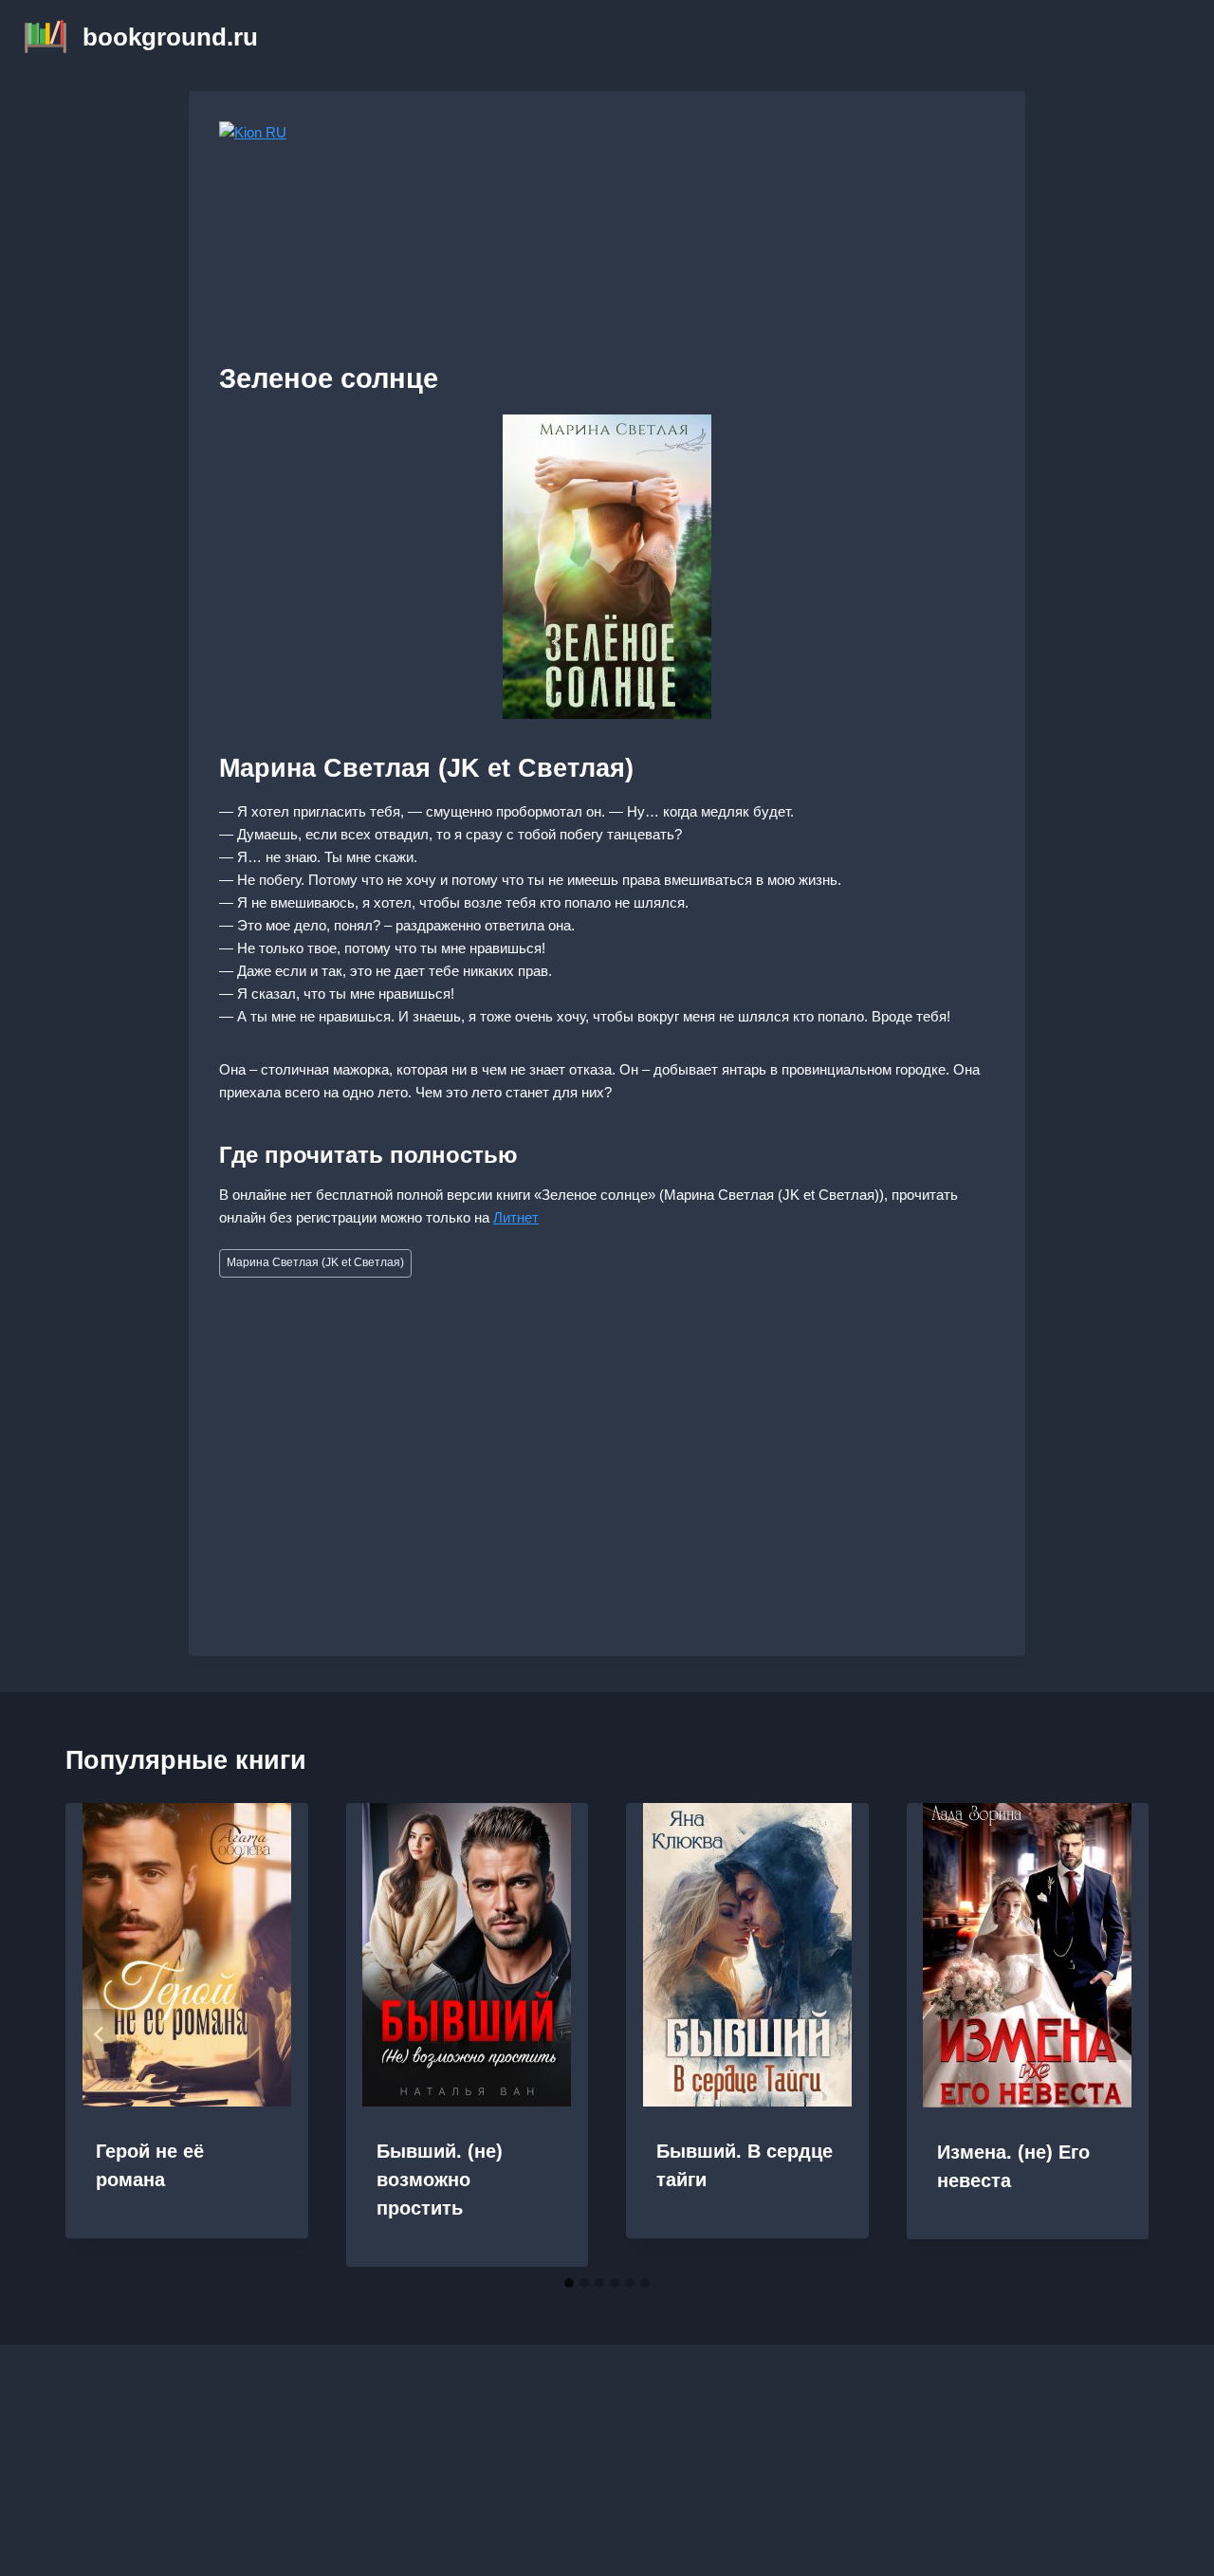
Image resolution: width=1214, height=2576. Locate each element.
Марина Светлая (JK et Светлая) (315, 1262)
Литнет (516, 1217)
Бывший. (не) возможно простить (440, 2180)
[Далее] (1114, 2034)
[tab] (569, 2283)
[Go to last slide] (100, 2034)
